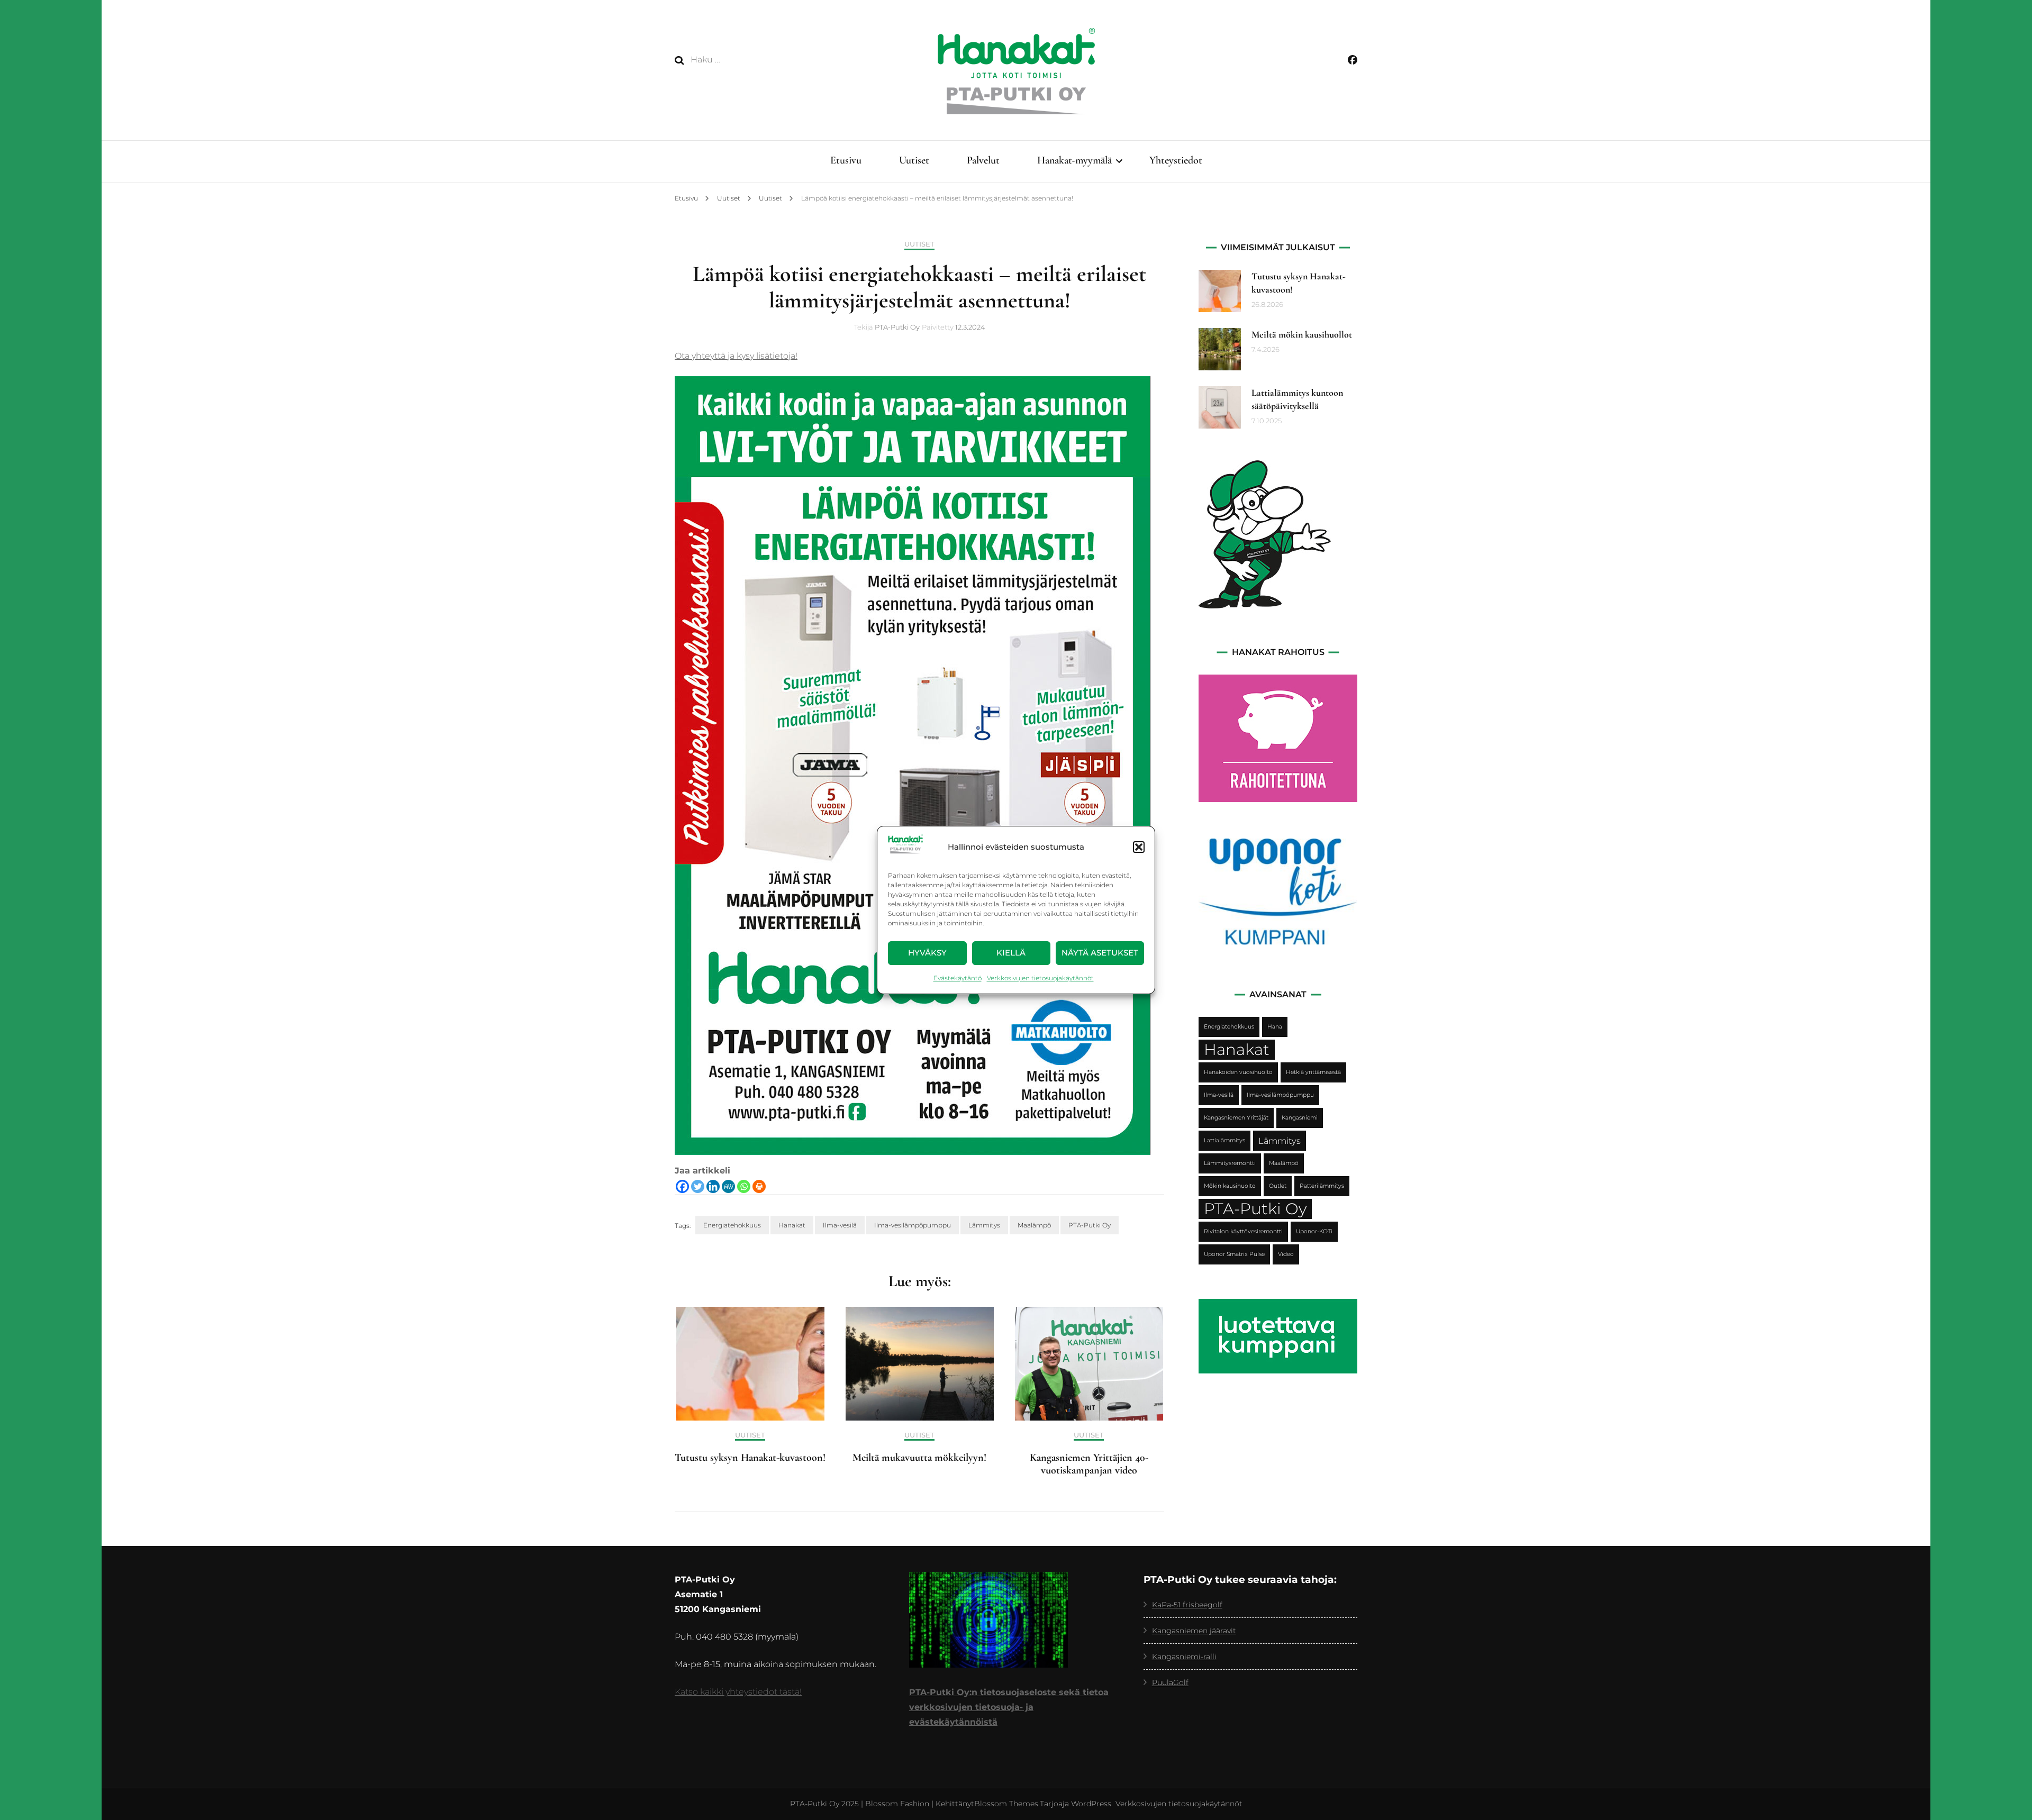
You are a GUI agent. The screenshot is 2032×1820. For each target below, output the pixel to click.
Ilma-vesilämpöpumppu (913, 1225)
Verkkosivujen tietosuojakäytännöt (1040, 978)
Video (1286, 1254)
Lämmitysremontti (1230, 1163)
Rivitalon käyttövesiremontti (1243, 1231)
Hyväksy (927, 953)
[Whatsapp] (744, 1186)
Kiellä (1011, 953)
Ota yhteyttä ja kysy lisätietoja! (736, 356)
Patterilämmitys (1322, 1186)
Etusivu (846, 160)
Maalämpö (1034, 1225)
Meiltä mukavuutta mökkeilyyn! (919, 1458)
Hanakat (792, 1225)
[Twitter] (698, 1186)
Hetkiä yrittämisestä (1313, 1072)
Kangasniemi (1300, 1118)
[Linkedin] (713, 1186)
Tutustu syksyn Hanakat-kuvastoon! (750, 1458)
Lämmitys (984, 1225)
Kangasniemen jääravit (1194, 1631)
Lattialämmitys (1224, 1140)
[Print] (759, 1186)
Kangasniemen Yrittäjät (1236, 1118)
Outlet (1278, 1186)
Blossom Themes (1006, 1804)
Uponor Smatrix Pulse (1234, 1254)
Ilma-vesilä (840, 1225)
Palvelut (983, 160)
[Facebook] (682, 1186)
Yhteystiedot (1176, 160)
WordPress (1091, 1804)
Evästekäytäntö (958, 978)
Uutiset (914, 160)
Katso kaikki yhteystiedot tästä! (738, 1692)
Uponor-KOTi (1314, 1231)
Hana (1275, 1027)
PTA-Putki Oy (897, 327)
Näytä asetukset (1100, 953)
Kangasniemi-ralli (1184, 1657)
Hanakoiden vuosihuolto (1238, 1072)
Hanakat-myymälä (1074, 160)
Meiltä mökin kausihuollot (1302, 334)
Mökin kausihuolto (1230, 1186)
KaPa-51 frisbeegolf (1187, 1605)
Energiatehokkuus (732, 1225)
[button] (1139, 847)
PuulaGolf (1170, 1682)
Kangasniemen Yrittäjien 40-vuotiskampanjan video (1089, 1464)
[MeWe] (728, 1186)
